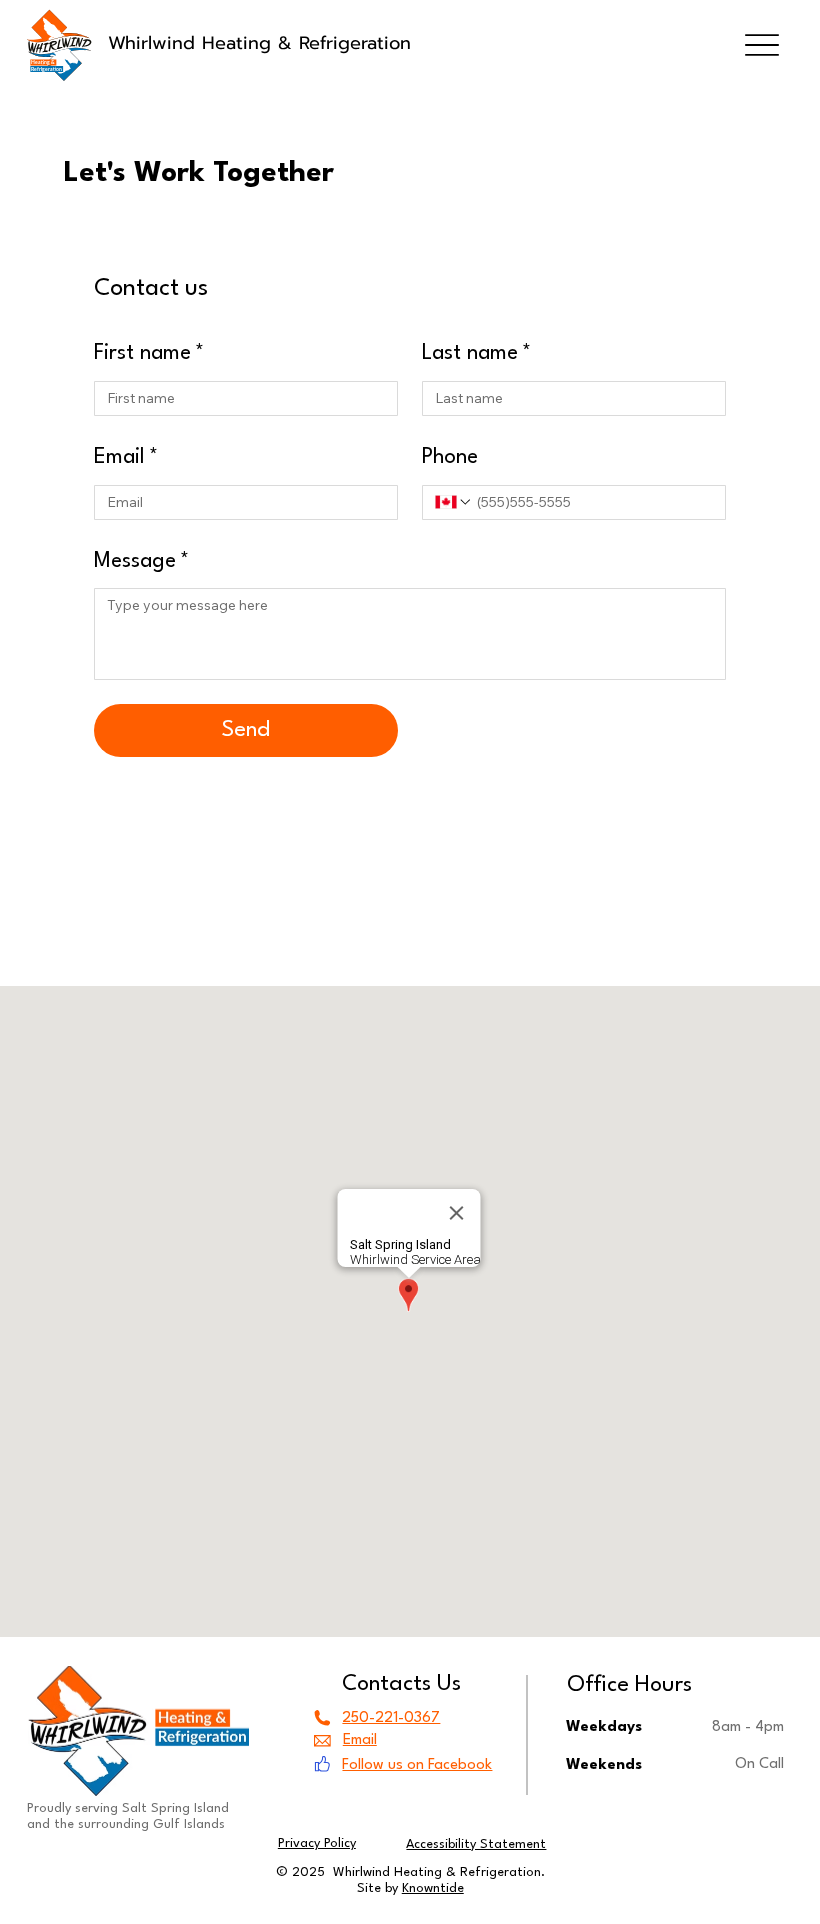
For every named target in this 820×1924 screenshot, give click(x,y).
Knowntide (433, 1888)
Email (126, 457)
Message (141, 561)
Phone (450, 457)
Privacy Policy (317, 1843)
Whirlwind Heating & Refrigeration (259, 43)
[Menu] (761, 45)
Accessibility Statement (476, 1844)
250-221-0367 (391, 1718)
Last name (476, 353)
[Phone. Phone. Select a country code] (454, 502)
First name (149, 353)
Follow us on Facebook (417, 1765)
